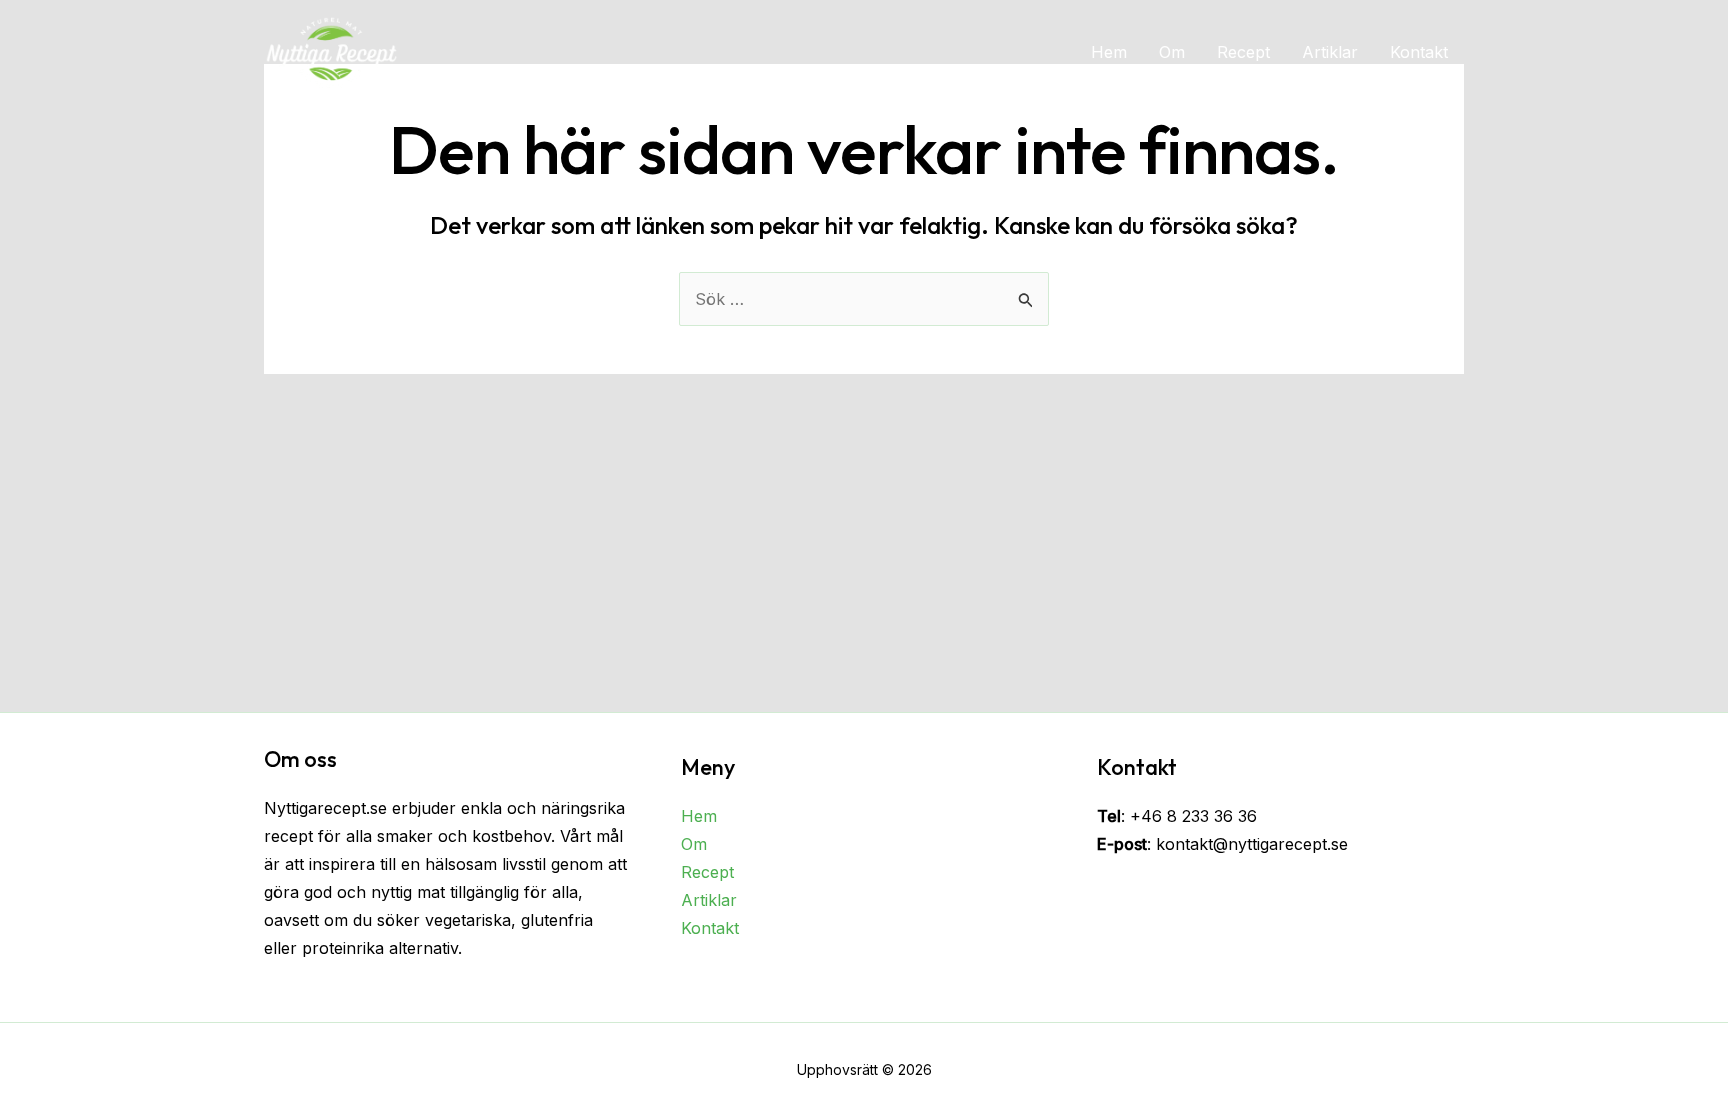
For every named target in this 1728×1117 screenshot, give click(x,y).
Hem (1109, 52)
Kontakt (1419, 52)
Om (1172, 52)
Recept (1243, 52)
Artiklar (1330, 52)
